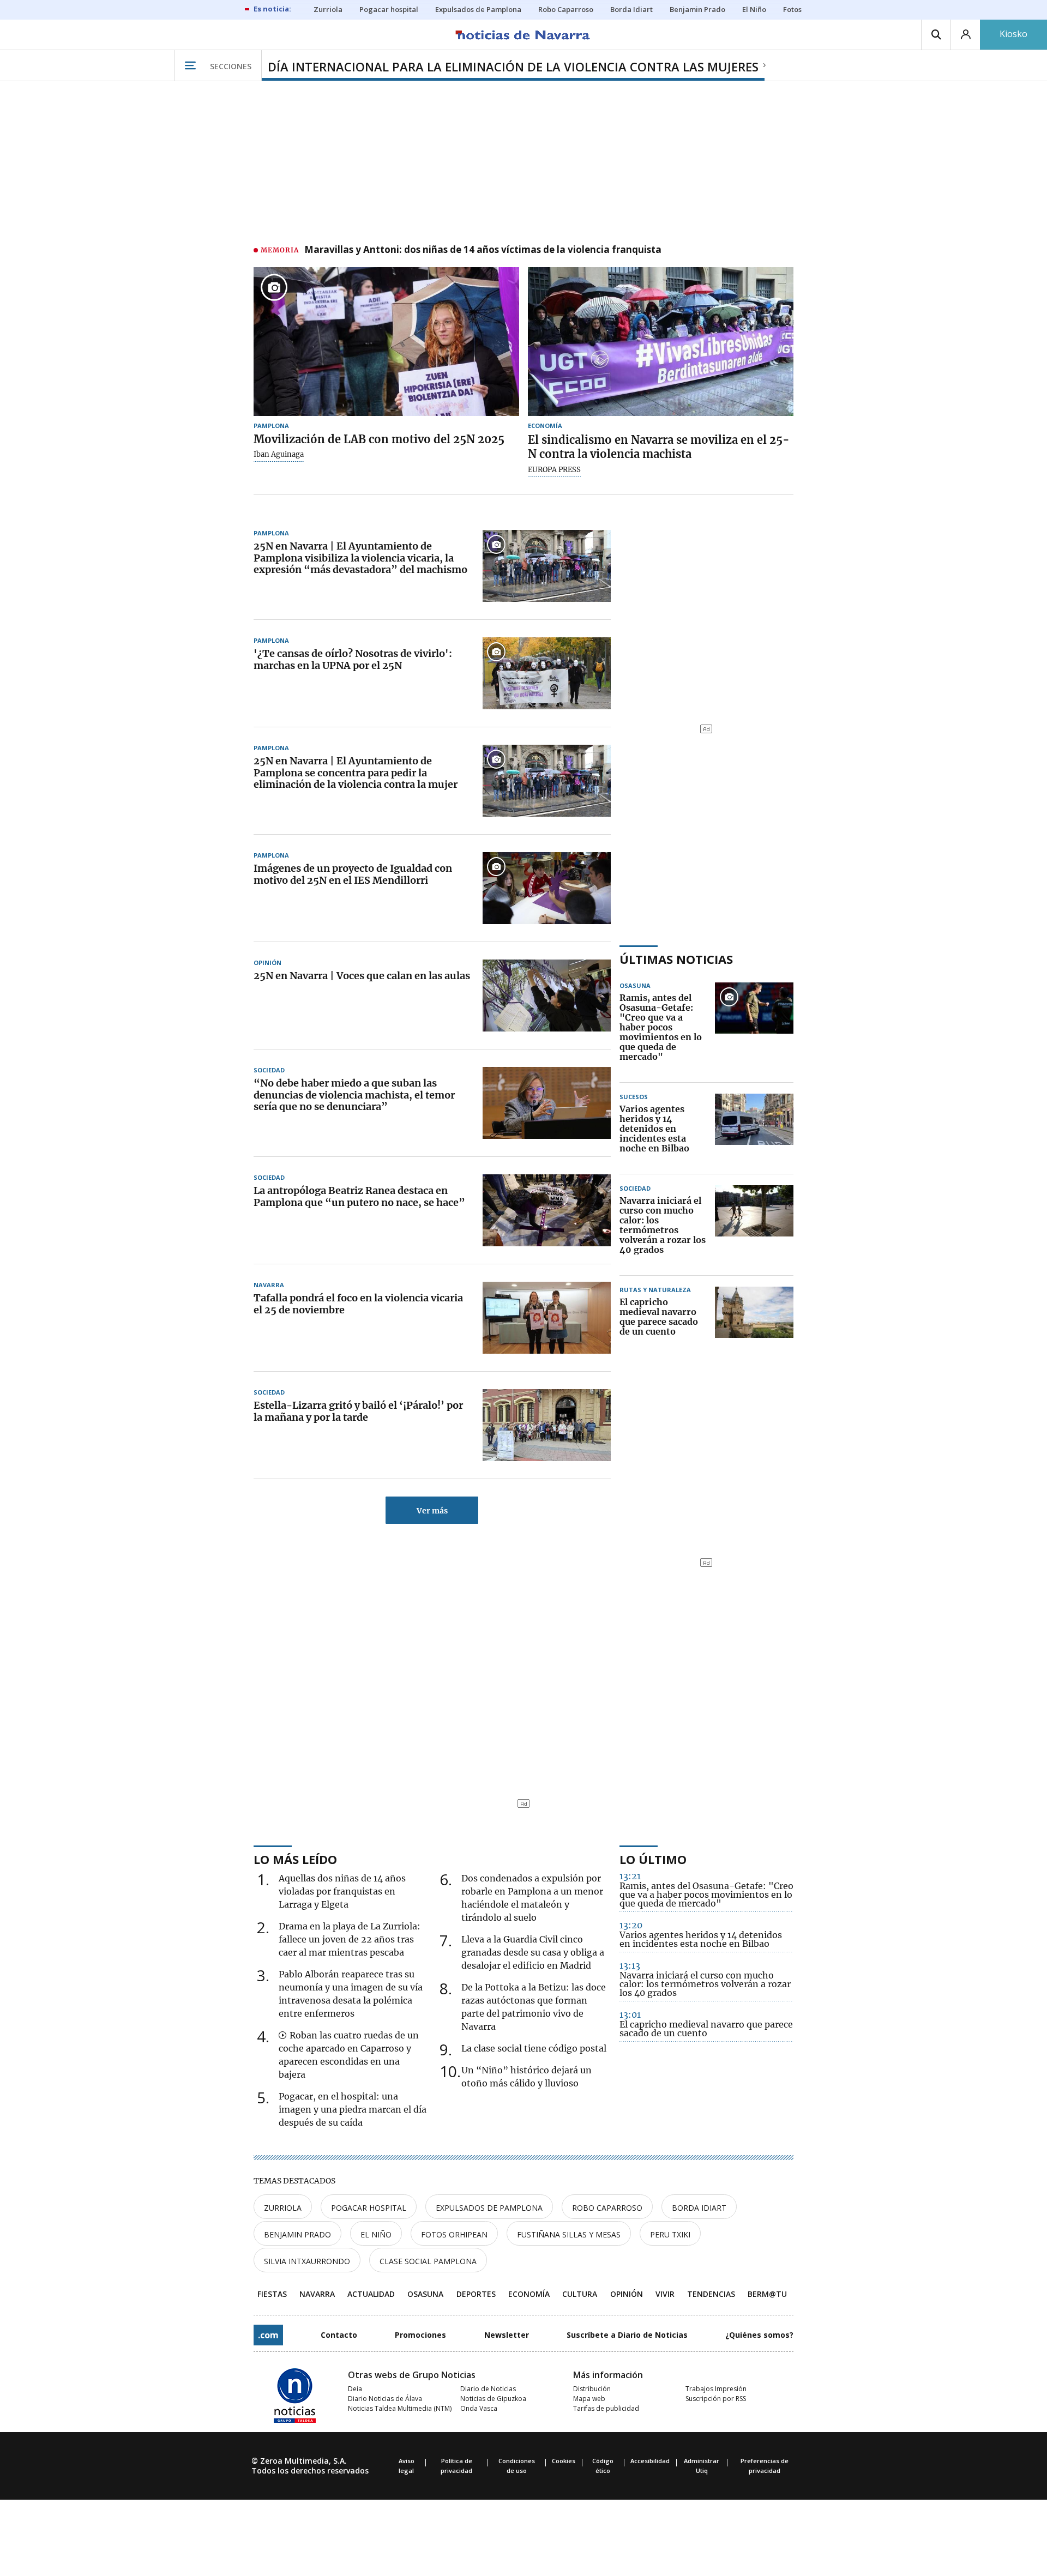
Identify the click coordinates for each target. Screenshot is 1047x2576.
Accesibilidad (650, 2461)
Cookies (564, 2461)
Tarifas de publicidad (606, 2408)
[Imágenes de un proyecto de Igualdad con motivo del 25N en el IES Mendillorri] (547, 888)
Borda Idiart (699, 2208)
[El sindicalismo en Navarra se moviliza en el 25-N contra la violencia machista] (661, 342)
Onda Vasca (479, 2408)
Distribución (592, 2389)
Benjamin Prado (297, 2234)
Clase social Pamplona (428, 2261)
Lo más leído (295, 1859)
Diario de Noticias (488, 2389)
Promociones (420, 2335)
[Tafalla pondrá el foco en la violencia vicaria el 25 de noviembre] (547, 1318)
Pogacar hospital (369, 2208)
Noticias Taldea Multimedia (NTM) (400, 2408)
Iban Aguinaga (279, 455)
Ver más (432, 1511)
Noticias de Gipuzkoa (493, 2399)
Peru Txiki (670, 2234)
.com (268, 2335)
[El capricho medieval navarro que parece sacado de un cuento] (754, 1317)
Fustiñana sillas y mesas (569, 2234)
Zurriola (283, 2208)
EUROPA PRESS (554, 470)
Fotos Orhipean (454, 2234)
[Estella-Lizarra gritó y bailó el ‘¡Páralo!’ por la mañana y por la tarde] (547, 1425)
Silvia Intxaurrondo (307, 2261)
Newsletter (507, 2335)
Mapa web (589, 2399)
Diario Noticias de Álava (385, 2399)
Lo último (653, 1859)
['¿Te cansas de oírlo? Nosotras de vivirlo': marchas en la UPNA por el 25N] (547, 673)
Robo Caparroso (607, 2208)
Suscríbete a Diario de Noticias (627, 2335)
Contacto (339, 2335)
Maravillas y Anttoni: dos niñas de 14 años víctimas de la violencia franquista (483, 250)
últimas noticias (676, 959)
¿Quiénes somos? (759, 2335)
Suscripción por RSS (716, 2399)
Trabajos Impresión (716, 2389)
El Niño (376, 2234)
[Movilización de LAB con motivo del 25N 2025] (386, 342)
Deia (355, 2389)
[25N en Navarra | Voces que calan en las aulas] (547, 996)
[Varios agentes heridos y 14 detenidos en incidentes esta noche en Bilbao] (754, 1129)
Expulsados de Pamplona (489, 2208)
